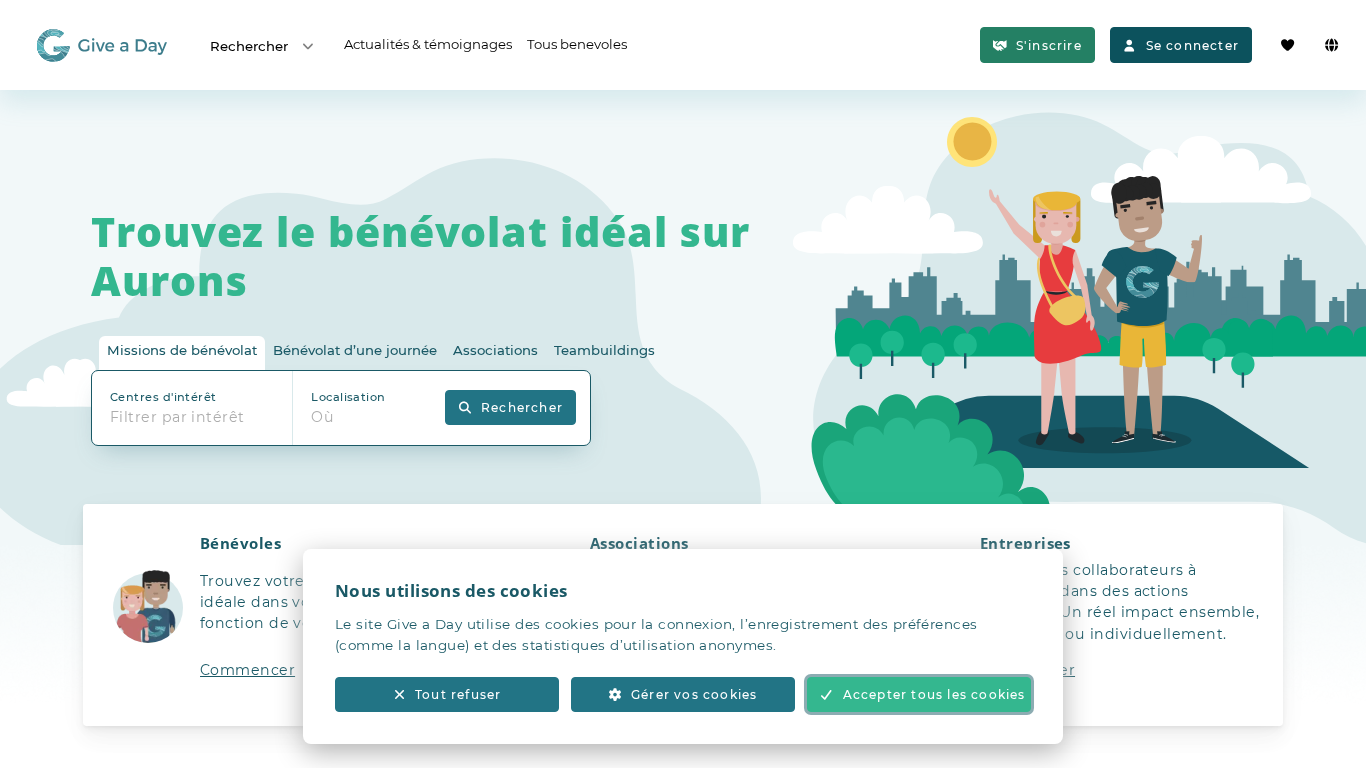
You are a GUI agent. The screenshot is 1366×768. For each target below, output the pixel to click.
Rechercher (249, 46)
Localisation (348, 397)
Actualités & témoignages (428, 44)
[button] (293, 615)
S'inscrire (1049, 45)
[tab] (182, 353)
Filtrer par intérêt (177, 417)
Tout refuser (458, 694)
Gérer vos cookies (694, 694)
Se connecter (1192, 45)
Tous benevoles (577, 44)
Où (322, 417)
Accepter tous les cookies (934, 694)
